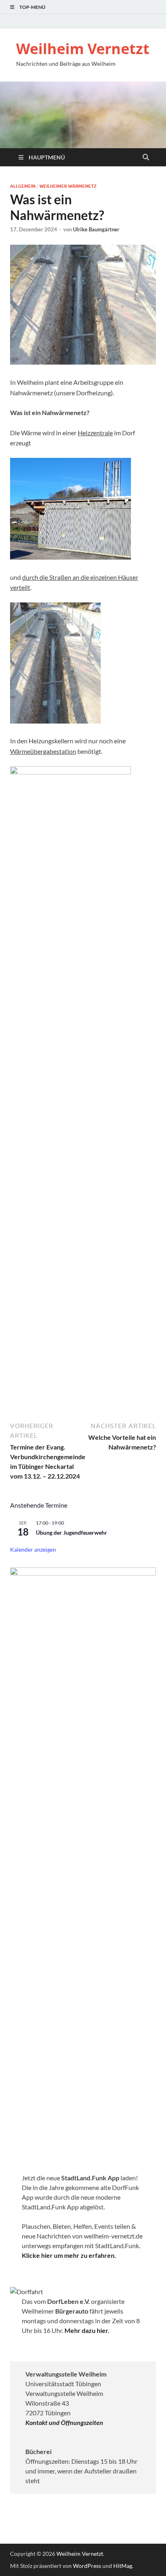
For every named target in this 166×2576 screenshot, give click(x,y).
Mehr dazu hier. (87, 2330)
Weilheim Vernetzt (83, 49)
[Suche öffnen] (146, 157)
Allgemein (23, 186)
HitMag (123, 2566)
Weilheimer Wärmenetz (68, 186)
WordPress (87, 2566)
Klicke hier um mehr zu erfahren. (69, 2255)
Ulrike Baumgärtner (96, 229)
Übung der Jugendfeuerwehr (72, 1532)
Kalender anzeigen (33, 1549)
